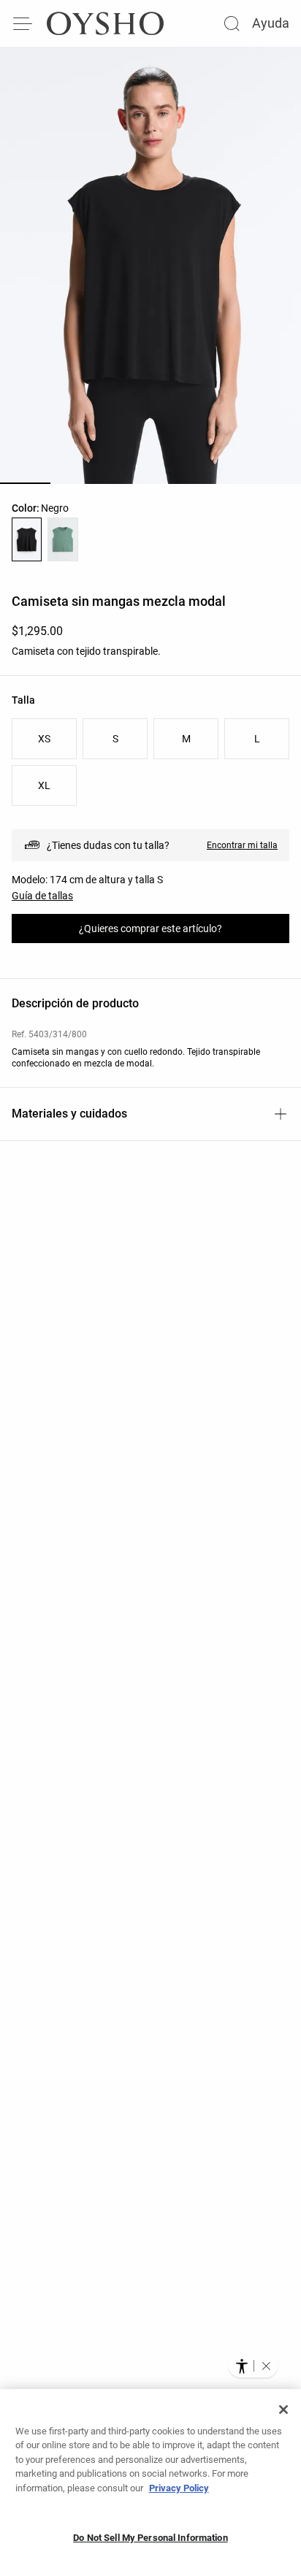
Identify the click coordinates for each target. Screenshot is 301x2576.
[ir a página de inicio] (105, 23)
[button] (266, 2366)
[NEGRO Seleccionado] (27, 539)
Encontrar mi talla (242, 845)
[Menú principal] (23, 23)
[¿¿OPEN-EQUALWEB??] (253, 2366)
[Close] (283, 2410)
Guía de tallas (42, 896)
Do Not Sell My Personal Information (150, 2538)
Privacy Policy (179, 2488)
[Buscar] (232, 23)
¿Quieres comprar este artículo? (150, 928)
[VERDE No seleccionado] (62, 539)
